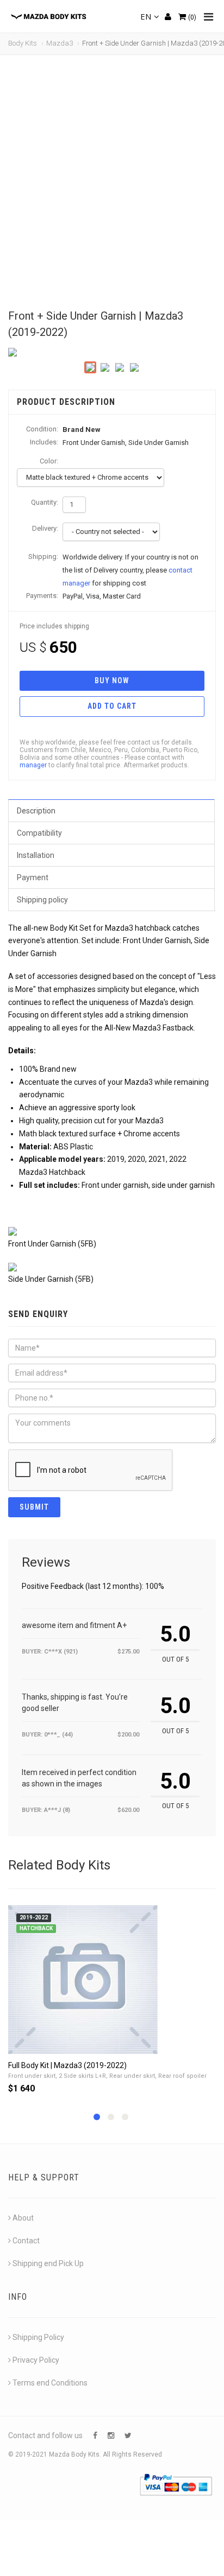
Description (36, 811)
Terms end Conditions (50, 2383)
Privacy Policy (36, 2360)
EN (146, 16)
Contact (26, 2241)
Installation (36, 855)
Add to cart (112, 706)
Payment (33, 877)
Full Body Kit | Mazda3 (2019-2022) (67, 2065)
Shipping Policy (38, 2337)
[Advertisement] (112, 182)
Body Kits (23, 43)
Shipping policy (42, 900)
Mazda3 (60, 43)
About (23, 2218)
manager (33, 765)
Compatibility (39, 833)
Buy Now (112, 680)
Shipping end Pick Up (48, 2263)
